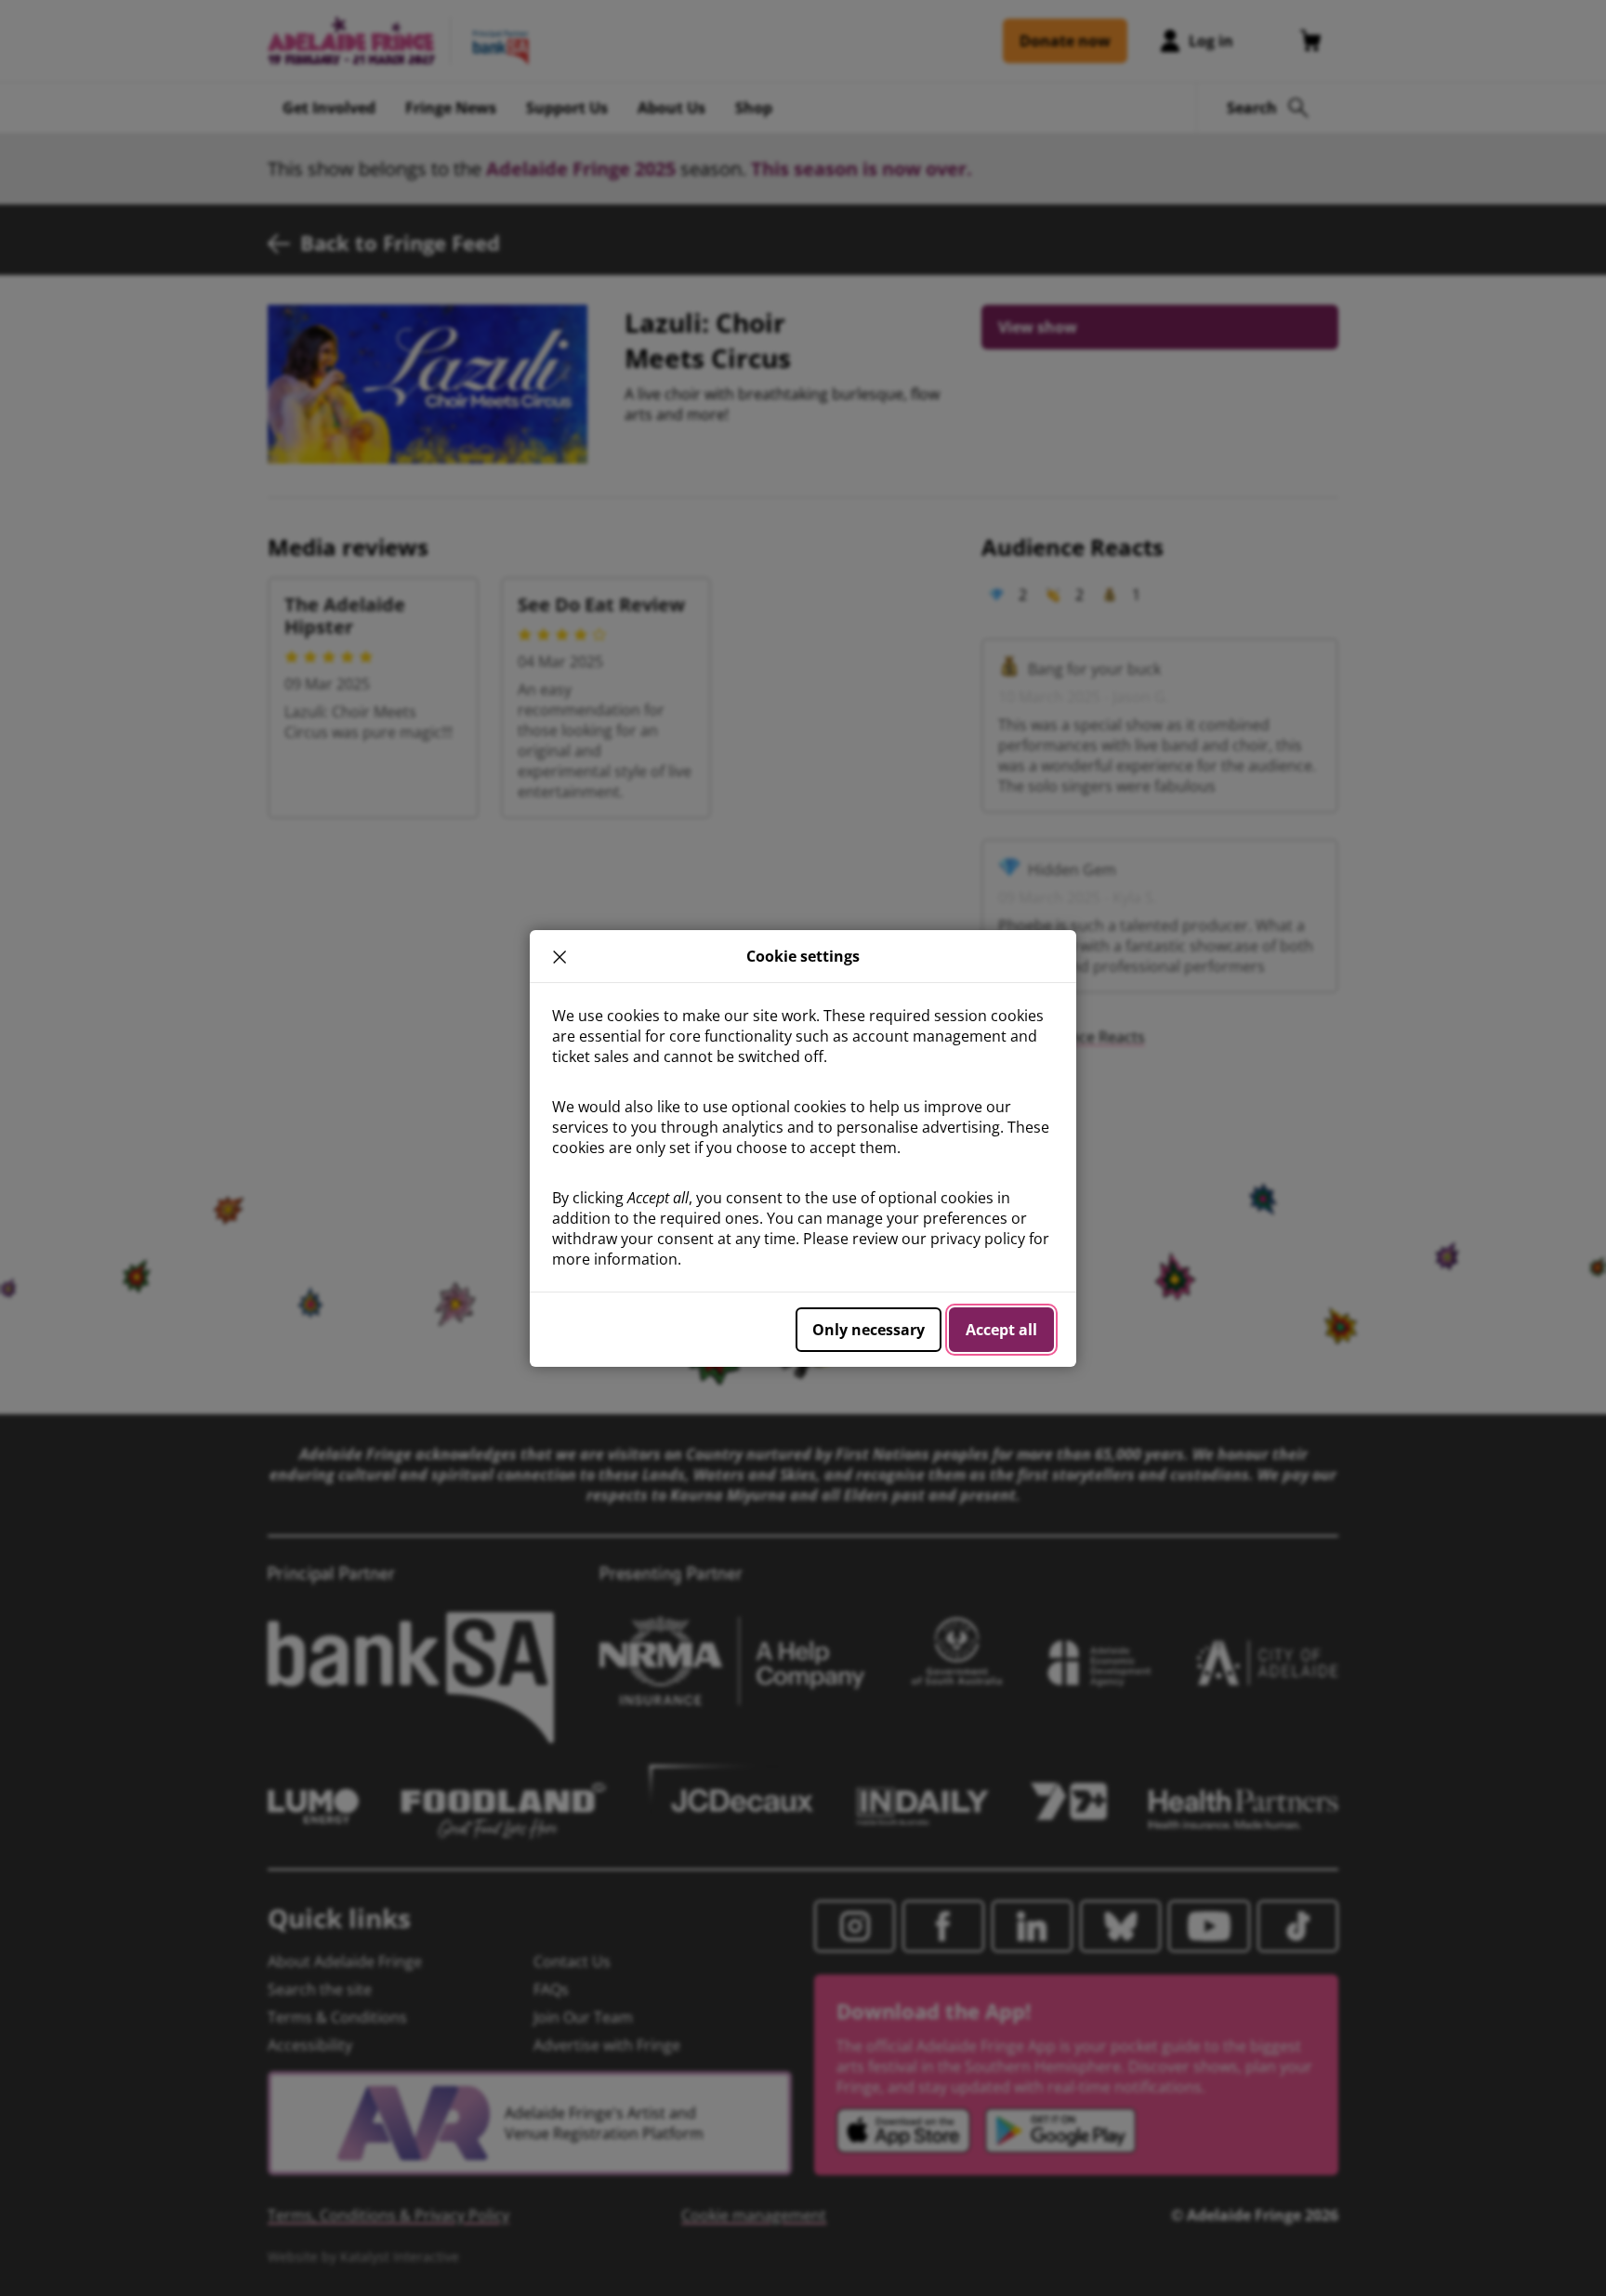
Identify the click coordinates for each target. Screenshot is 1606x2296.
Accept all (1001, 1330)
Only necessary (869, 1330)
